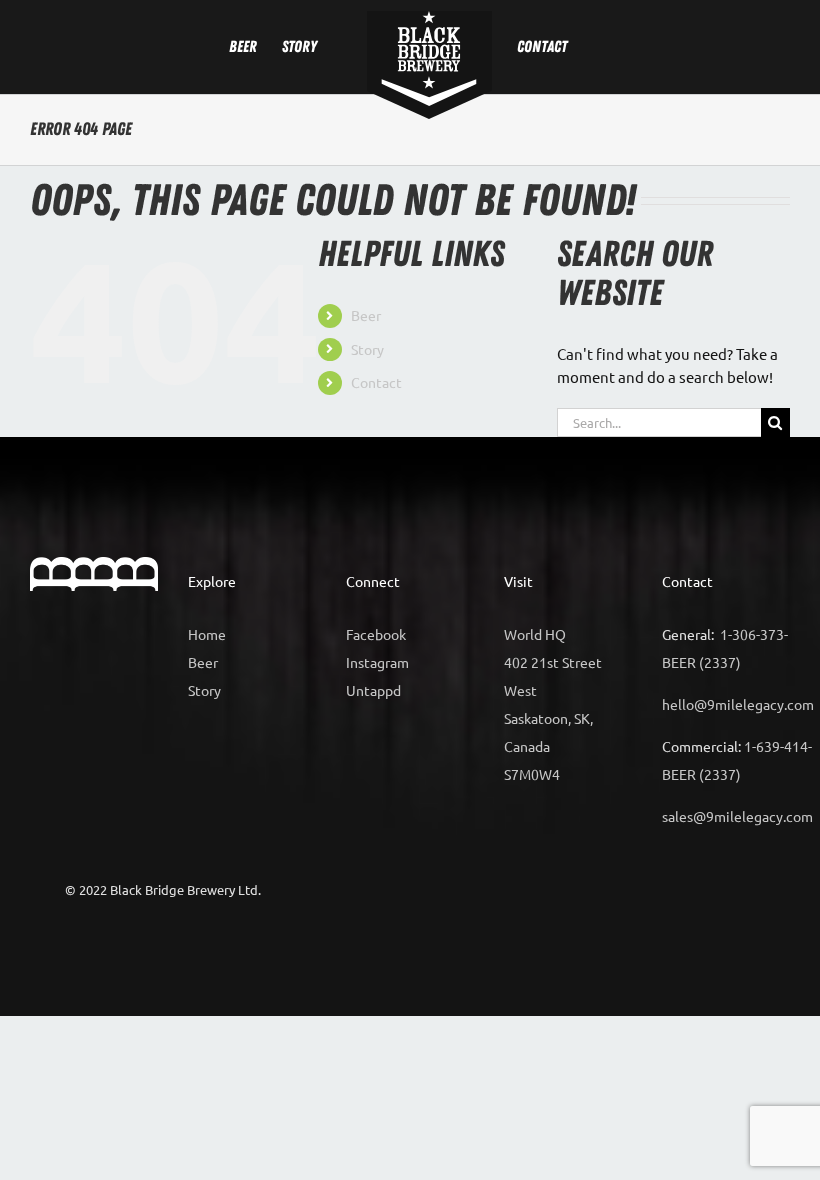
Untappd (373, 690)
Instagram (377, 662)
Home (207, 634)
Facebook (376, 634)
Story (367, 349)
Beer (366, 315)
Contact (376, 382)
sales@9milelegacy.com (737, 816)
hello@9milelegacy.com (738, 704)
